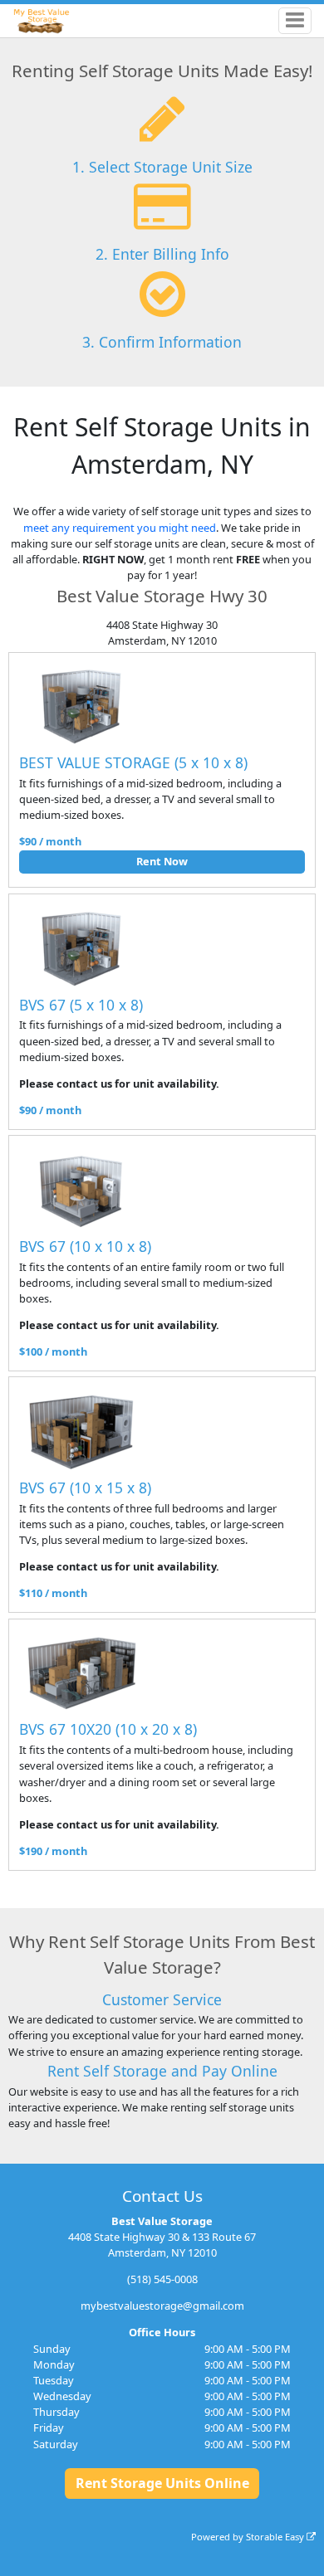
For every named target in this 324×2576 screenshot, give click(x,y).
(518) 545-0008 (162, 2279)
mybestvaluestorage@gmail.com (162, 2306)
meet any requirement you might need (120, 528)
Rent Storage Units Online (162, 2483)
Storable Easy (276, 2537)
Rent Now (162, 861)
